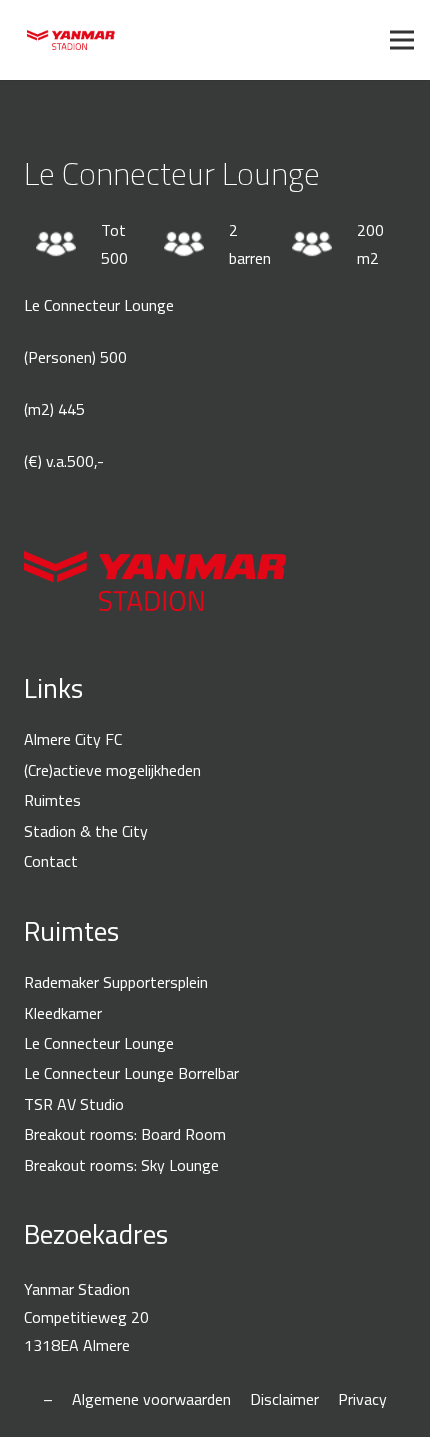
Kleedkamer (63, 1013)
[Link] (71, 40)
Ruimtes (52, 800)
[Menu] (402, 40)
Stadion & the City (86, 831)
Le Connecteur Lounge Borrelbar (131, 1073)
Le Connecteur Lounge (99, 1043)
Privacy (362, 1399)
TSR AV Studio (74, 1104)
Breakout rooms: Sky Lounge (121, 1165)
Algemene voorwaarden (151, 1399)
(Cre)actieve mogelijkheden (112, 770)
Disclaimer (284, 1399)
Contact (51, 861)
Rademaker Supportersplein (116, 982)
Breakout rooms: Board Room (125, 1134)
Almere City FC (73, 739)
